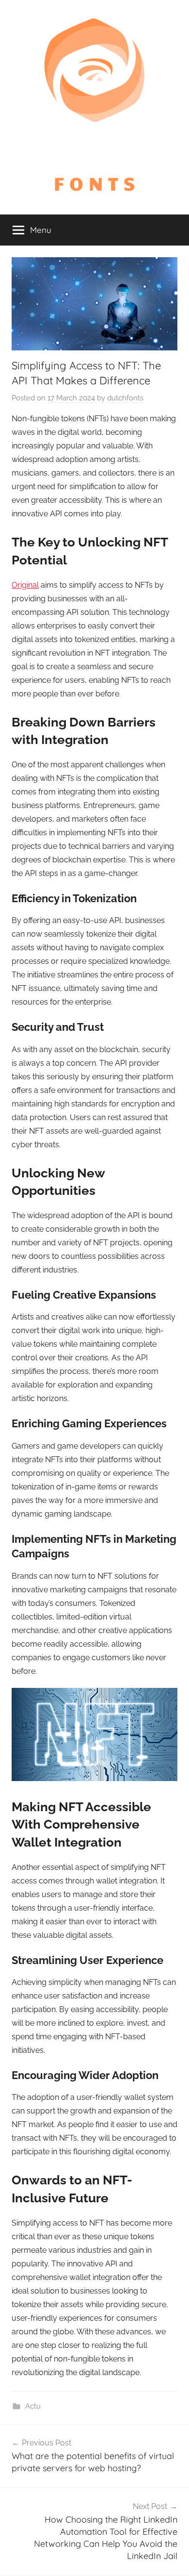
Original (25, 585)
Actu (33, 2406)
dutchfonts (125, 398)
